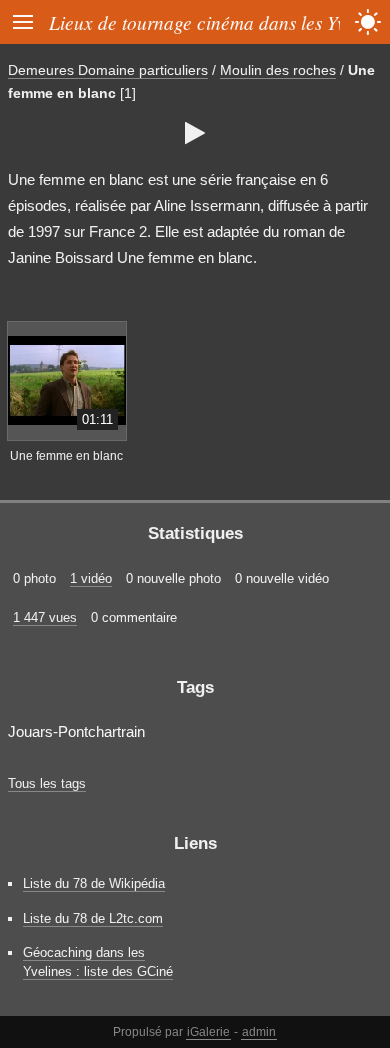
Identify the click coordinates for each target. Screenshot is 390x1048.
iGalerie (208, 1032)
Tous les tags (47, 783)
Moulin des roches (278, 70)
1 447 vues (45, 617)
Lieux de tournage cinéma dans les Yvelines (219, 22)
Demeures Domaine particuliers (108, 70)
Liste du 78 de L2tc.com (93, 918)
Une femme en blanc (66, 456)
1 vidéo (91, 578)
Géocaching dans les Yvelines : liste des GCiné (98, 962)
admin (259, 1032)
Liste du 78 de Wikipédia (94, 883)
